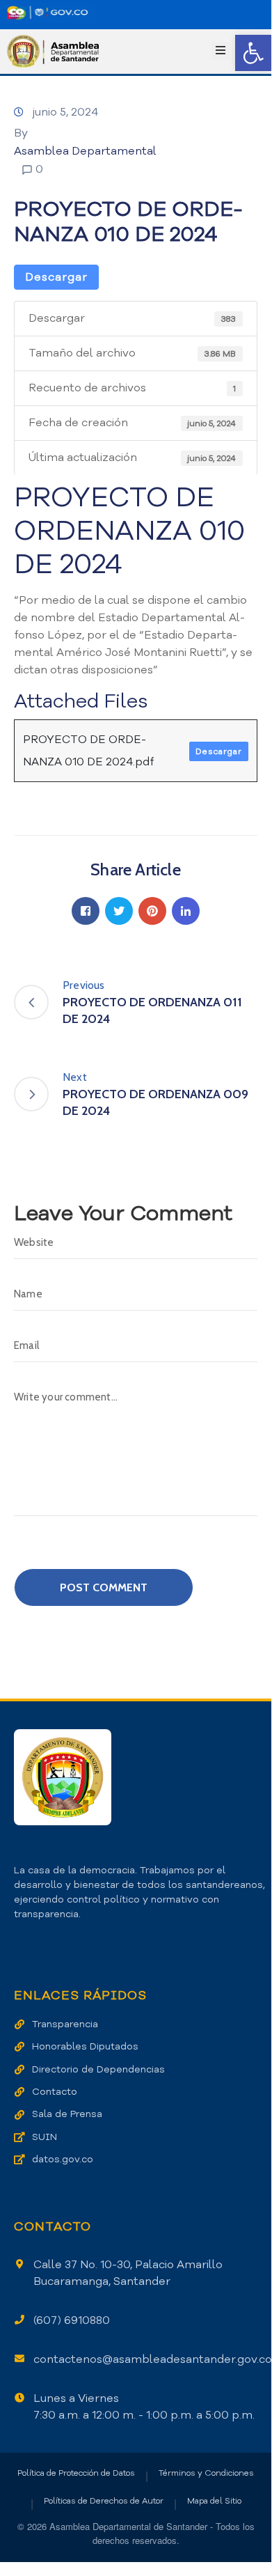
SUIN (45, 2137)
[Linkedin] (186, 911)
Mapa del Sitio (214, 2501)
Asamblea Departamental (85, 151)
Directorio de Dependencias (98, 2069)
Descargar (56, 277)
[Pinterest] (152, 911)
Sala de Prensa (67, 2114)
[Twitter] (119, 911)
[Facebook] (86, 911)
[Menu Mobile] (221, 51)
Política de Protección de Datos (76, 2473)
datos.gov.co (63, 2159)
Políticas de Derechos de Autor (104, 2501)
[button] (253, 53)
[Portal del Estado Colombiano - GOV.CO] (47, 13)
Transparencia (65, 2024)
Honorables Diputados (85, 2046)
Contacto (55, 2092)
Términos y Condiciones (206, 2473)
